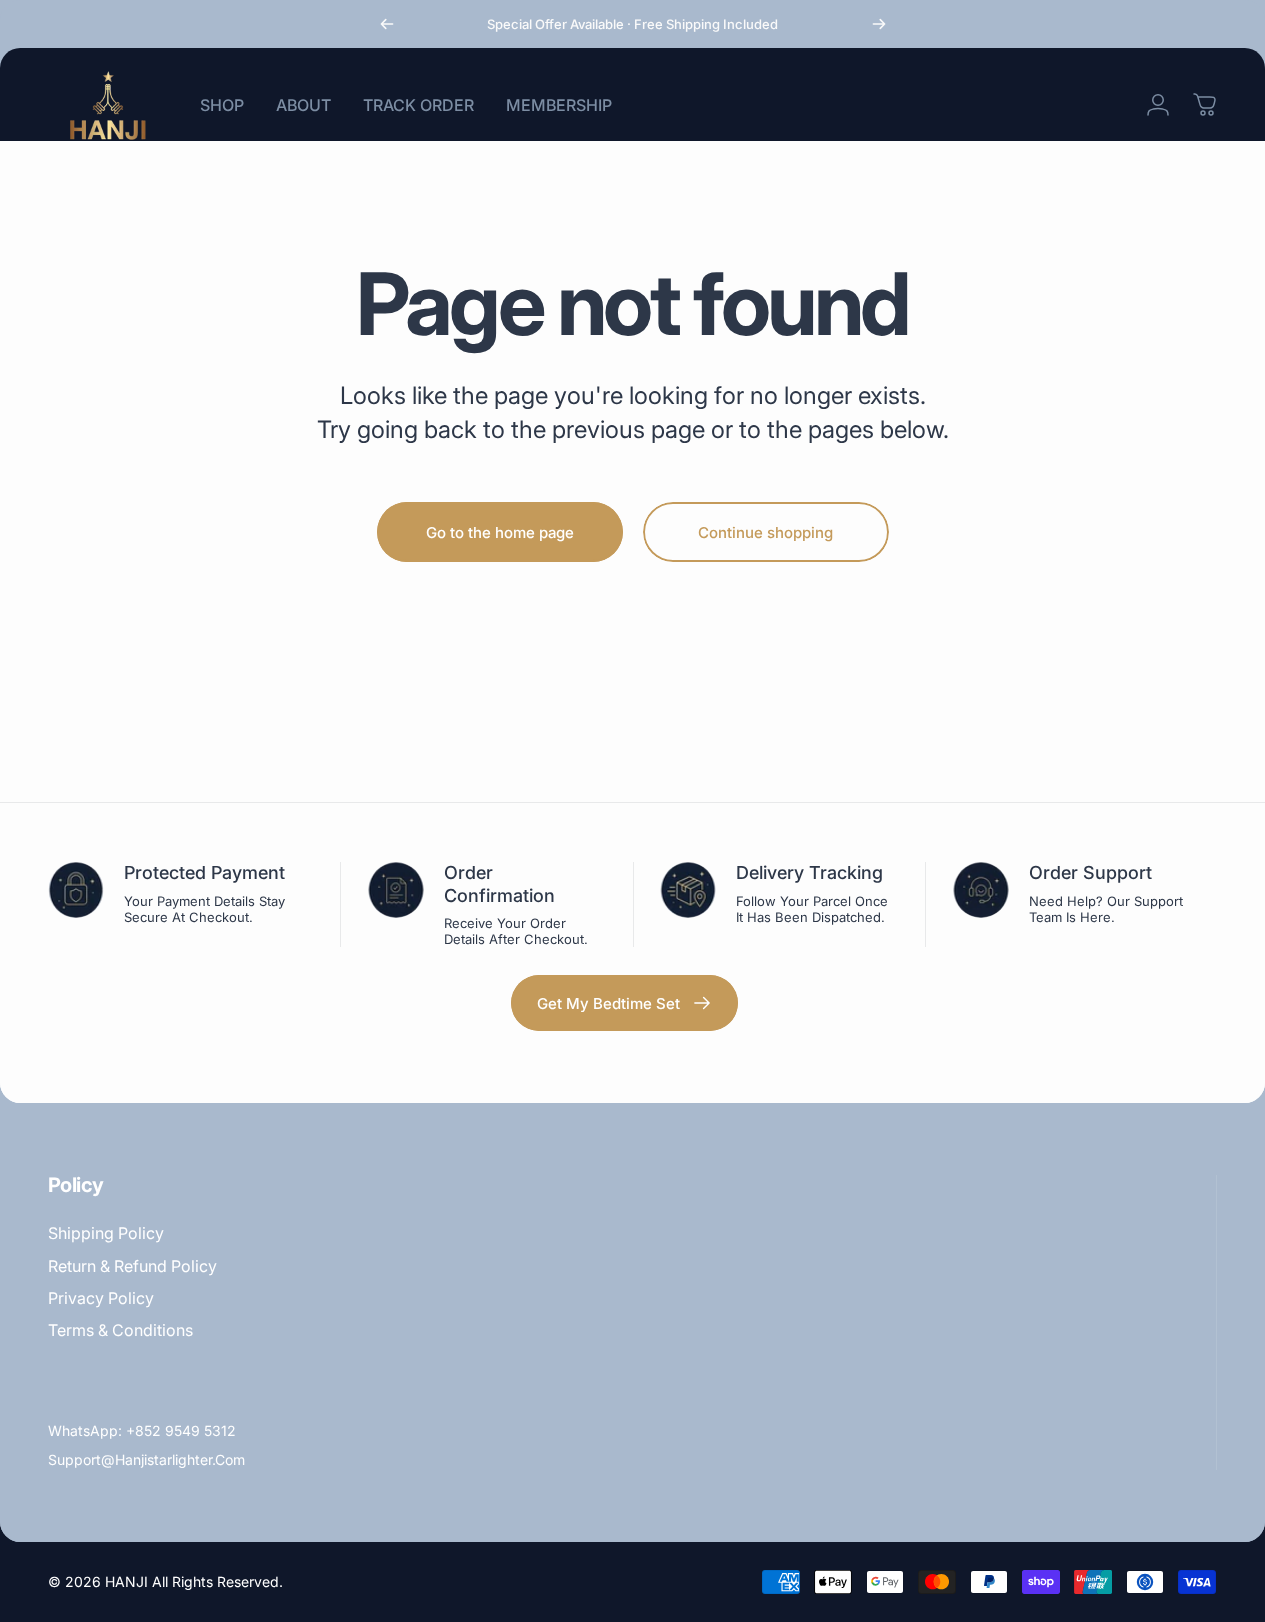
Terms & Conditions (120, 1330)
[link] (624, 1003)
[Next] (879, 24)
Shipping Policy (106, 1233)
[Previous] (387, 24)
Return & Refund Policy (132, 1266)
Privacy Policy (101, 1298)
